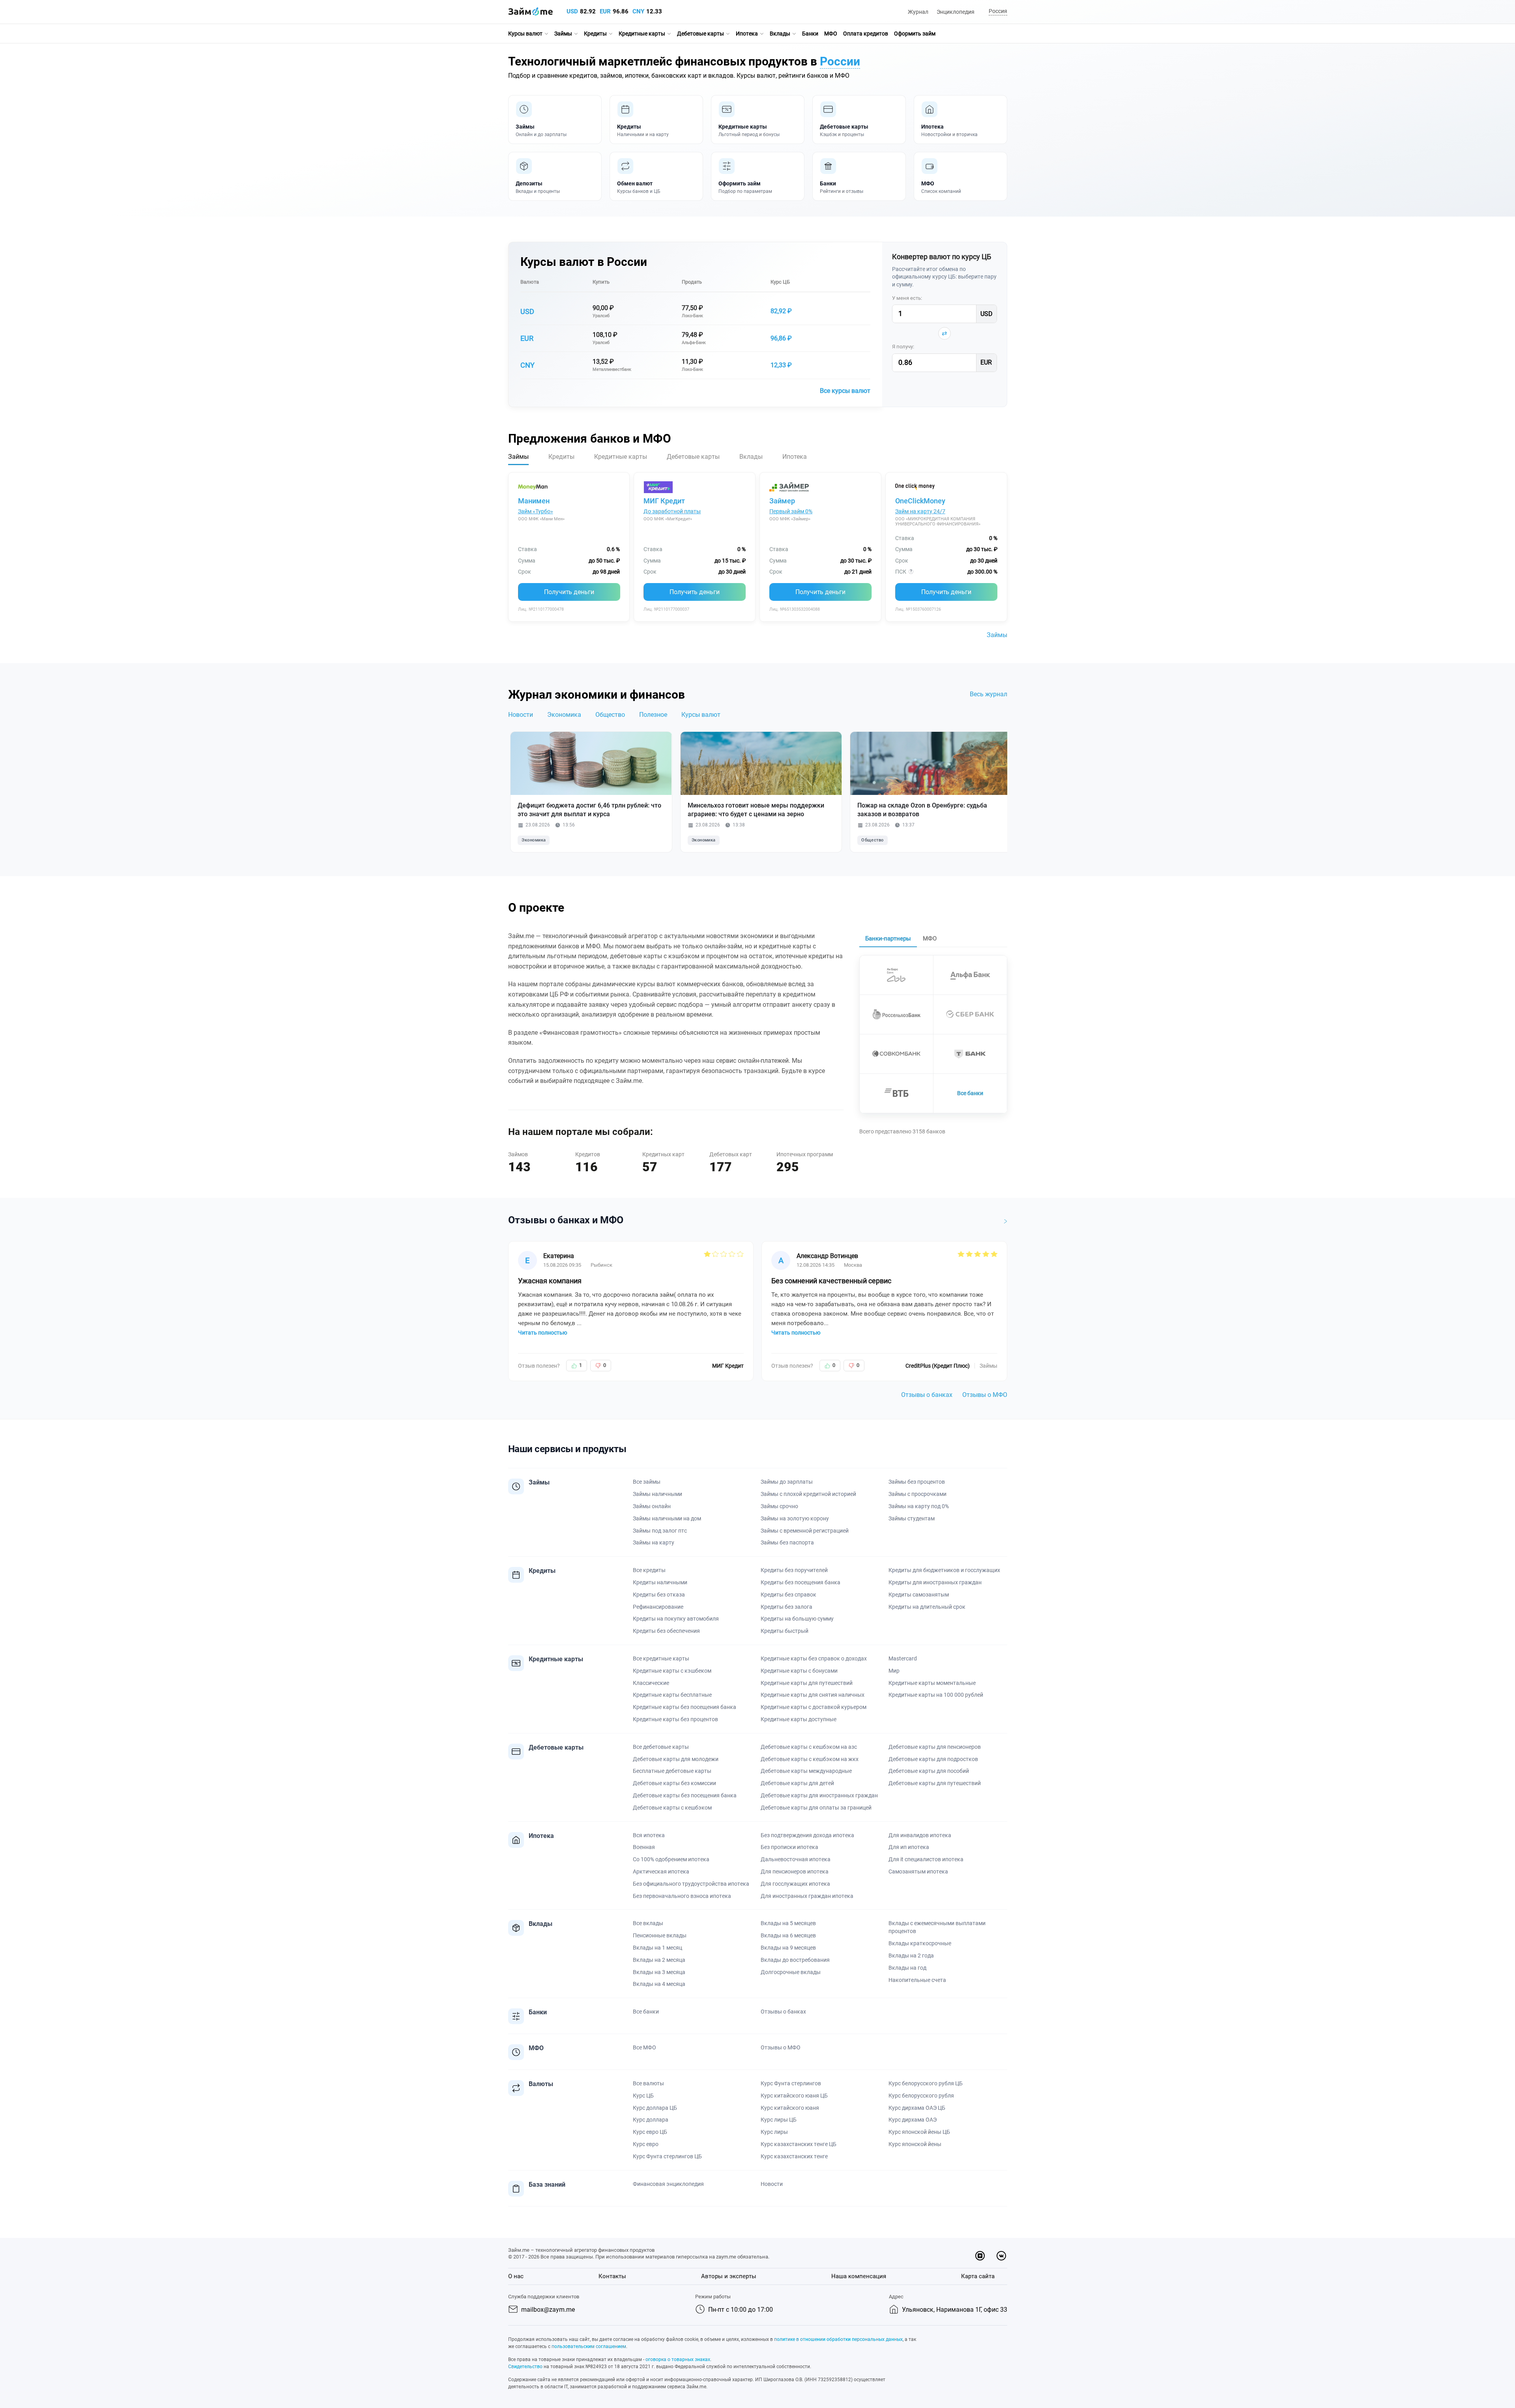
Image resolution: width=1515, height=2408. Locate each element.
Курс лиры (774, 2132)
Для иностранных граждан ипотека (807, 1896)
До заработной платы (672, 511)
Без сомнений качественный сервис (831, 1281)
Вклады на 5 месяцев (788, 1923)
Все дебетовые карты (661, 1747)
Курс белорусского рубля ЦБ (926, 2083)
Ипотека (747, 34)
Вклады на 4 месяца (659, 1984)
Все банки (970, 1093)
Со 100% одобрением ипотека (671, 1859)
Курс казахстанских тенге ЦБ (799, 2144)
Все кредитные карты (661, 1658)
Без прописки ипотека (789, 1847)
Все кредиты (649, 1570)
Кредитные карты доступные (799, 1719)
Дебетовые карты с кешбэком (672, 1808)
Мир (894, 1671)
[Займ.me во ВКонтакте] (1001, 2256)
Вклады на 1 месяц (657, 1948)
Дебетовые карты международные (806, 1771)
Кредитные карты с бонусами (799, 1671)
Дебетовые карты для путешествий (935, 1783)
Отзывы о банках (927, 1395)
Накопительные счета (917, 1980)
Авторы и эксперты (729, 2276)
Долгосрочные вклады (791, 1972)
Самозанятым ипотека (918, 1871)
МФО (831, 34)
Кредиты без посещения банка (801, 1582)
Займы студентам (912, 1518)
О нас (516, 2276)
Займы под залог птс (660, 1531)
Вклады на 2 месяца (659, 1960)
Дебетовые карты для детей (797, 1783)
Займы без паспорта (787, 1542)
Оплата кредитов (866, 34)
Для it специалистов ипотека (926, 1859)
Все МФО (644, 2047)
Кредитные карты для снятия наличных (813, 1695)
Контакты (612, 2276)
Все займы (647, 1482)
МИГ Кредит (664, 501)
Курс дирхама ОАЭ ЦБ (917, 2108)
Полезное (653, 715)
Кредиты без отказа (659, 1595)
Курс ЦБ (780, 282)
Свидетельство (525, 2367)
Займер (782, 501)
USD (572, 11)
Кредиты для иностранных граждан (935, 1582)
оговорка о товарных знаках (678, 2359)
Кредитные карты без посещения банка (685, 1707)
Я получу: (903, 347)
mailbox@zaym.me (548, 2310)
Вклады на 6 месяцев (788, 1935)
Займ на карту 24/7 (920, 511)
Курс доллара (651, 2120)
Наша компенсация (859, 2276)
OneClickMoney (920, 501)
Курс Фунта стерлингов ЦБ (667, 2156)
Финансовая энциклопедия (668, 2184)
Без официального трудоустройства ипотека (691, 1884)
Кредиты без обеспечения (666, 1631)
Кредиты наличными (660, 1582)
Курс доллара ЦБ (655, 2108)
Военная (644, 1847)
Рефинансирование (658, 1607)
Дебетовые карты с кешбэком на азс (809, 1747)
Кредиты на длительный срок (927, 1607)
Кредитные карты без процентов (675, 1719)
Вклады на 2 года (911, 1956)
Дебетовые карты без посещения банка (685, 1795)
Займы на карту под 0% (919, 1506)
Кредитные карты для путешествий (807, 1683)
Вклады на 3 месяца (659, 1972)
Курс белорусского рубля (921, 2096)
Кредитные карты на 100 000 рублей (936, 1695)
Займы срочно (779, 1506)
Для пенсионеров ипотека (795, 1871)
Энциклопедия (956, 12)
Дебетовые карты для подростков (933, 1759)
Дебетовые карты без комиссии (674, 1783)
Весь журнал (988, 694)
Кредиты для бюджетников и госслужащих (944, 1570)
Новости (521, 715)
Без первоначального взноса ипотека (682, 1896)
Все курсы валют (845, 391)
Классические (651, 1683)
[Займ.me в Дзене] (980, 2256)
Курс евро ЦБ (650, 2132)
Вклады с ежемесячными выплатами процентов (937, 1927)
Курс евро (646, 2144)
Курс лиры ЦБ (779, 2120)
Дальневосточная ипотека (796, 1859)
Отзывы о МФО (985, 1395)
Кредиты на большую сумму (797, 1619)
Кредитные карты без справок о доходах (814, 1658)
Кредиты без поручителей (794, 1570)
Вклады (780, 34)
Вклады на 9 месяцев (788, 1948)
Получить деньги (569, 592)
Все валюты (648, 2083)
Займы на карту (654, 1542)
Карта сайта (978, 2276)
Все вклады (648, 1923)
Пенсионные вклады (660, 1935)
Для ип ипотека (909, 1847)
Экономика (564, 715)
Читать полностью (542, 1333)
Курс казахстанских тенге (794, 2156)
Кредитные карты (642, 34)
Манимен (534, 501)
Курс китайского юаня (790, 2108)
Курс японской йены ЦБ (919, 2132)
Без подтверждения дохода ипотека (807, 1835)
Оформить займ (915, 34)
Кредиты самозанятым (919, 1595)
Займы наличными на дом (667, 1518)
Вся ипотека (649, 1835)
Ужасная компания (550, 1281)
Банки (810, 34)
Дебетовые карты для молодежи (676, 1759)
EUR (605, 11)
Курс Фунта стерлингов (791, 2083)
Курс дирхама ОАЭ (913, 2120)
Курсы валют (525, 34)
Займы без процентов (917, 1482)
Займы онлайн (652, 1506)
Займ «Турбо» (536, 511)
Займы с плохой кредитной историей (808, 1494)
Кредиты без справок (788, 1595)
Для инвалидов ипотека (920, 1835)
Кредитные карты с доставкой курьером (814, 1707)
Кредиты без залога (786, 1607)
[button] (997, 12)
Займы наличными (657, 1494)
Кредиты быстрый (785, 1631)
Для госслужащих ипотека (795, 1884)
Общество (610, 715)
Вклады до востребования (795, 1960)
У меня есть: (907, 298)
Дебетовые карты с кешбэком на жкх (810, 1759)
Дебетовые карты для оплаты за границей (816, 1808)
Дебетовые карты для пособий (929, 1771)
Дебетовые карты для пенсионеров (935, 1747)
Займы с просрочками (917, 1494)
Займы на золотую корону (795, 1518)
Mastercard (903, 1658)
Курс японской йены (915, 2144)
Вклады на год (907, 1968)
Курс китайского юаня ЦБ (794, 2096)
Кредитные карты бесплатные (672, 1695)
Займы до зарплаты (787, 1482)
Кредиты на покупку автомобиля (676, 1619)
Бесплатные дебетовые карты (672, 1771)
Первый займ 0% (791, 511)
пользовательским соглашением (589, 2346)
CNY (638, 11)
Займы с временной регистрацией (805, 1531)
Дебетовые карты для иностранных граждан (819, 1795)
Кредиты (595, 34)
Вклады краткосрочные (920, 1943)
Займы (563, 34)
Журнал (918, 12)
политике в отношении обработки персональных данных (838, 2339)
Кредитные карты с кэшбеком (672, 1671)
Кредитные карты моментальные (932, 1683)
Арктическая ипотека (661, 1871)
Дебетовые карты (700, 34)
